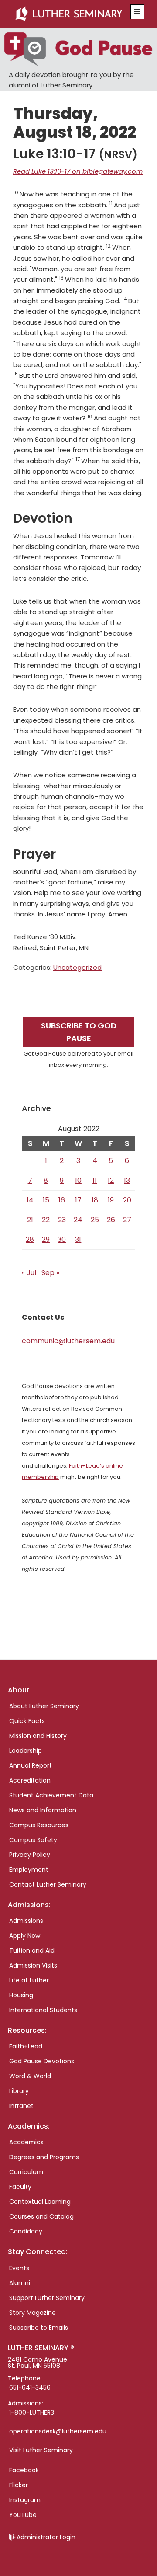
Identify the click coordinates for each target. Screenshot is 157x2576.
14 (30, 1200)
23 (62, 1220)
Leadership (26, 1751)
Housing (21, 1995)
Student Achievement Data (51, 1795)
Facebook (24, 2470)
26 (111, 1220)
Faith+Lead (26, 2046)
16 (62, 1200)
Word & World (30, 2076)
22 (46, 1220)
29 (46, 1239)
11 (95, 1180)
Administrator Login (46, 2537)
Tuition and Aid (32, 1950)
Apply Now (25, 1936)
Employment (29, 1870)
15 (46, 1200)
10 (78, 1180)
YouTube (23, 2515)
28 (30, 1239)
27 (127, 1220)
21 (30, 1220)
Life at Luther (29, 1980)
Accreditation (30, 1780)
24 (78, 1220)
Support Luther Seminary (47, 2298)
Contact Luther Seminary (48, 1884)
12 (111, 1180)
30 (62, 1239)
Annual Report (31, 1765)
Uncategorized (77, 967)
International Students (43, 2010)
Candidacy (26, 2231)
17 (78, 1200)
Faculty (20, 2187)
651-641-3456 (30, 2387)
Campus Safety (33, 1840)
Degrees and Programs (44, 2157)
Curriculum (26, 2172)
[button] (137, 12)
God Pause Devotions (42, 2061)
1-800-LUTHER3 (32, 2412)
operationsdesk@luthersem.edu (58, 2431)
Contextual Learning (40, 2202)
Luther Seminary (69, 14)
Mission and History (38, 1736)
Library (19, 2091)
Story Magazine (32, 2313)
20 (127, 1200)
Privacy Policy (30, 1855)
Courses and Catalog (41, 2216)
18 (95, 1200)
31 (78, 1239)
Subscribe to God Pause (79, 1032)
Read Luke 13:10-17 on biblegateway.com (78, 171)
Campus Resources (39, 1825)
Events (19, 2268)
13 (127, 1180)
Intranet (21, 2106)
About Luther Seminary (44, 1706)
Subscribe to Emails (39, 2328)
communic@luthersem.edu (68, 1341)
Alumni (20, 2283)
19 (111, 1200)
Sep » (50, 1273)
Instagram (25, 2500)
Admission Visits (33, 1965)
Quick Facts (27, 1721)
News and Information (43, 1810)
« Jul (29, 1273)
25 (95, 1220)
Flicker (19, 2485)
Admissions (26, 1921)
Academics (26, 2142)
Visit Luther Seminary (41, 2450)
